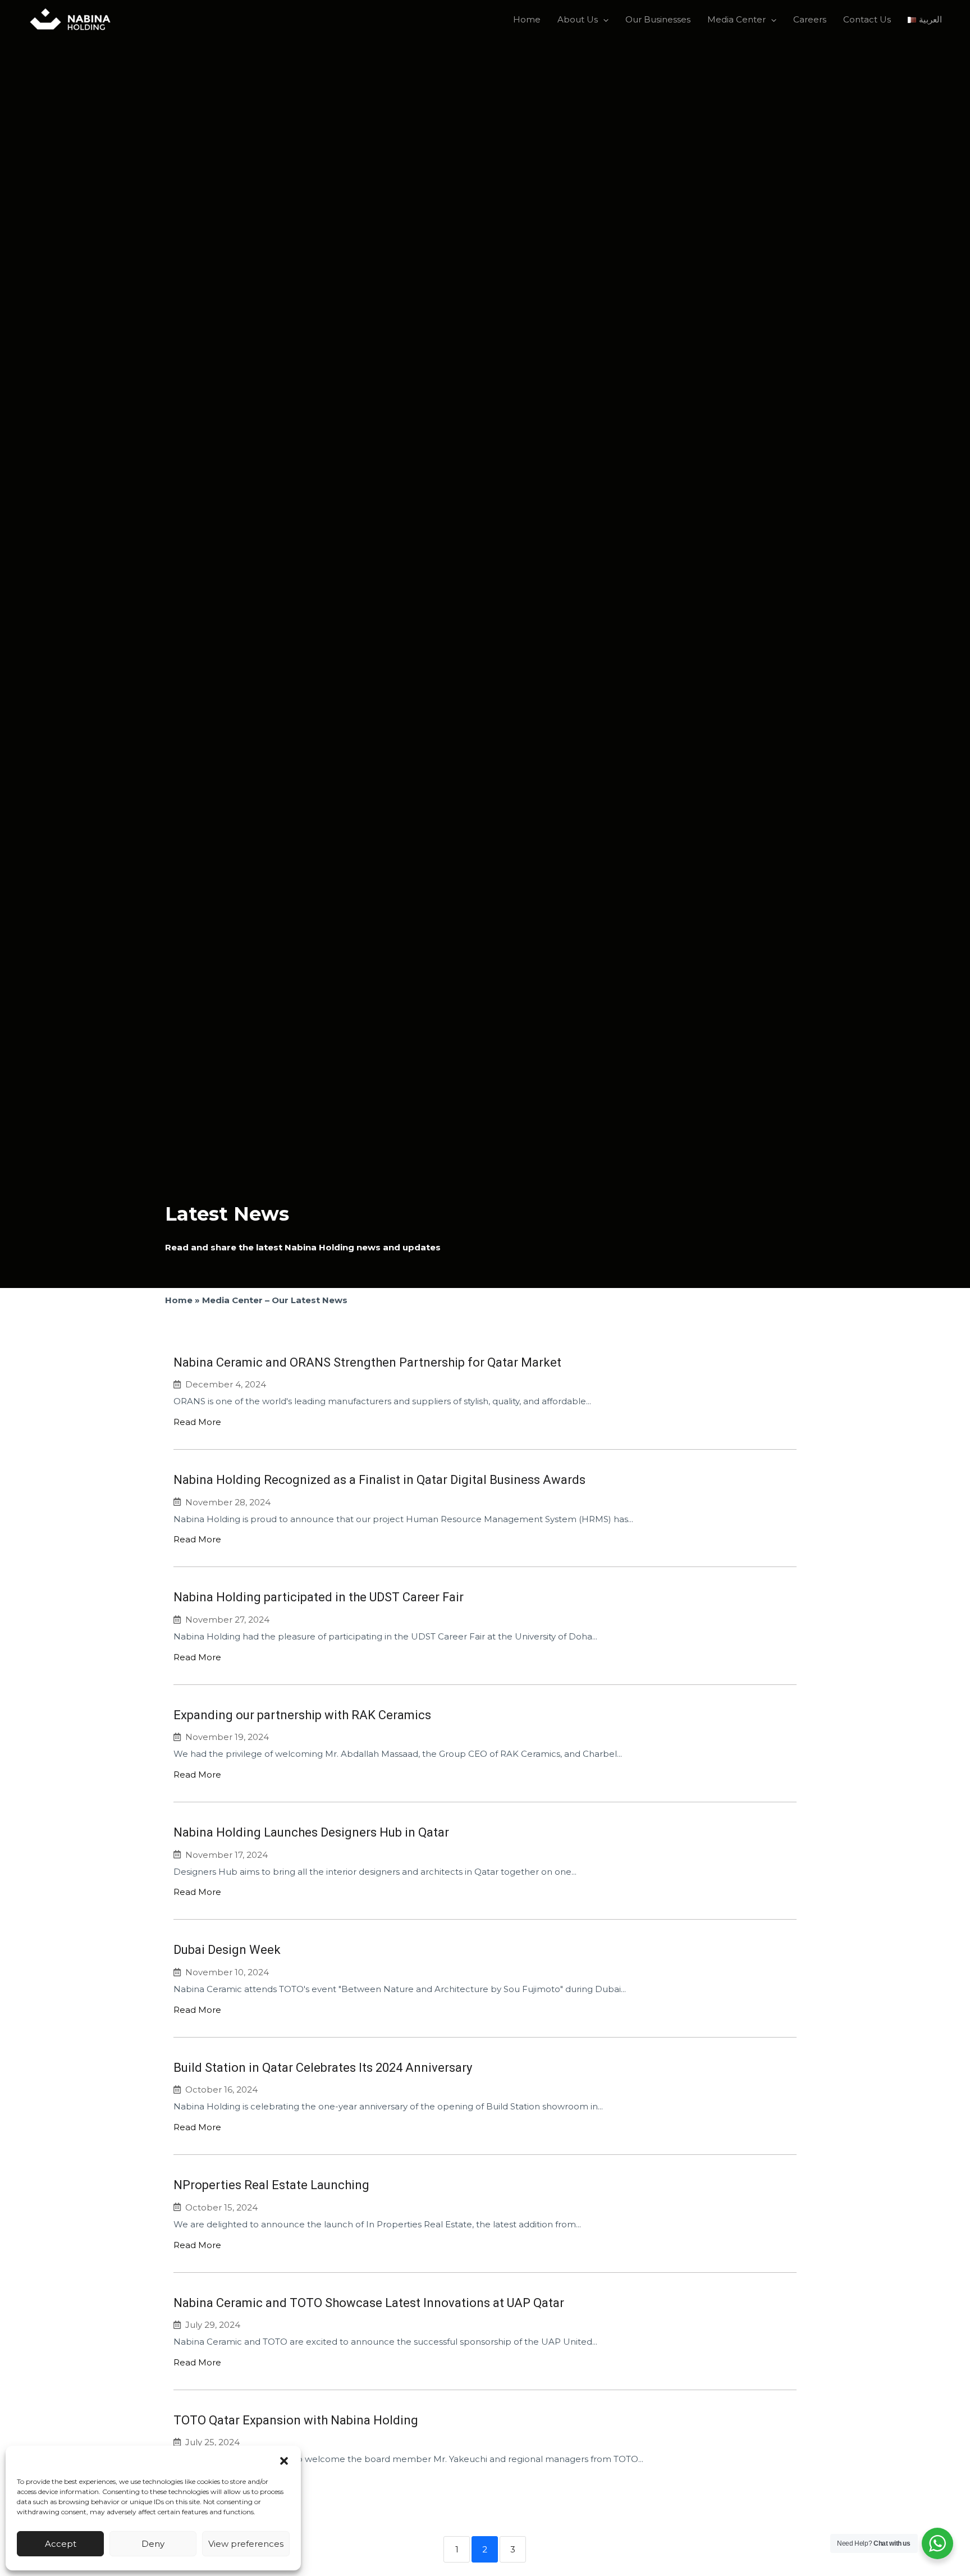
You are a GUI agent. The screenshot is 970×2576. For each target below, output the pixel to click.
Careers (810, 19)
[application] (603, 20)
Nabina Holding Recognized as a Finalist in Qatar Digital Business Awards (379, 1480)
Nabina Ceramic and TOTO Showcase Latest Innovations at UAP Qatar (369, 2303)
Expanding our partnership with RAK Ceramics (302, 1715)
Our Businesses (658, 19)
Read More (197, 1422)
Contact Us (867, 19)
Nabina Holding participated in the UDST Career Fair (319, 1597)
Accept (61, 2544)
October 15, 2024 (221, 2207)
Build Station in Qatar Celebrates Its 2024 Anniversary (323, 2068)
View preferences (246, 2544)
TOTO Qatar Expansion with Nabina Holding (296, 2420)
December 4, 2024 (226, 1384)
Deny (153, 2544)
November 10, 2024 (227, 1972)
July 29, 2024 (213, 2325)
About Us (578, 19)
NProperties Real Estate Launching (271, 2185)
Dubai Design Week (227, 1950)
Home (527, 19)
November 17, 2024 (227, 1855)
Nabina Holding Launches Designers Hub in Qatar (311, 1832)
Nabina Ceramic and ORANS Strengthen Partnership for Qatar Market (367, 1362)
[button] (284, 2460)
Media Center (736, 19)
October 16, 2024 (221, 2089)
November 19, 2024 (227, 1737)
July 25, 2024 (212, 2442)
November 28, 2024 (228, 1502)
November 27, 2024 (227, 1620)
